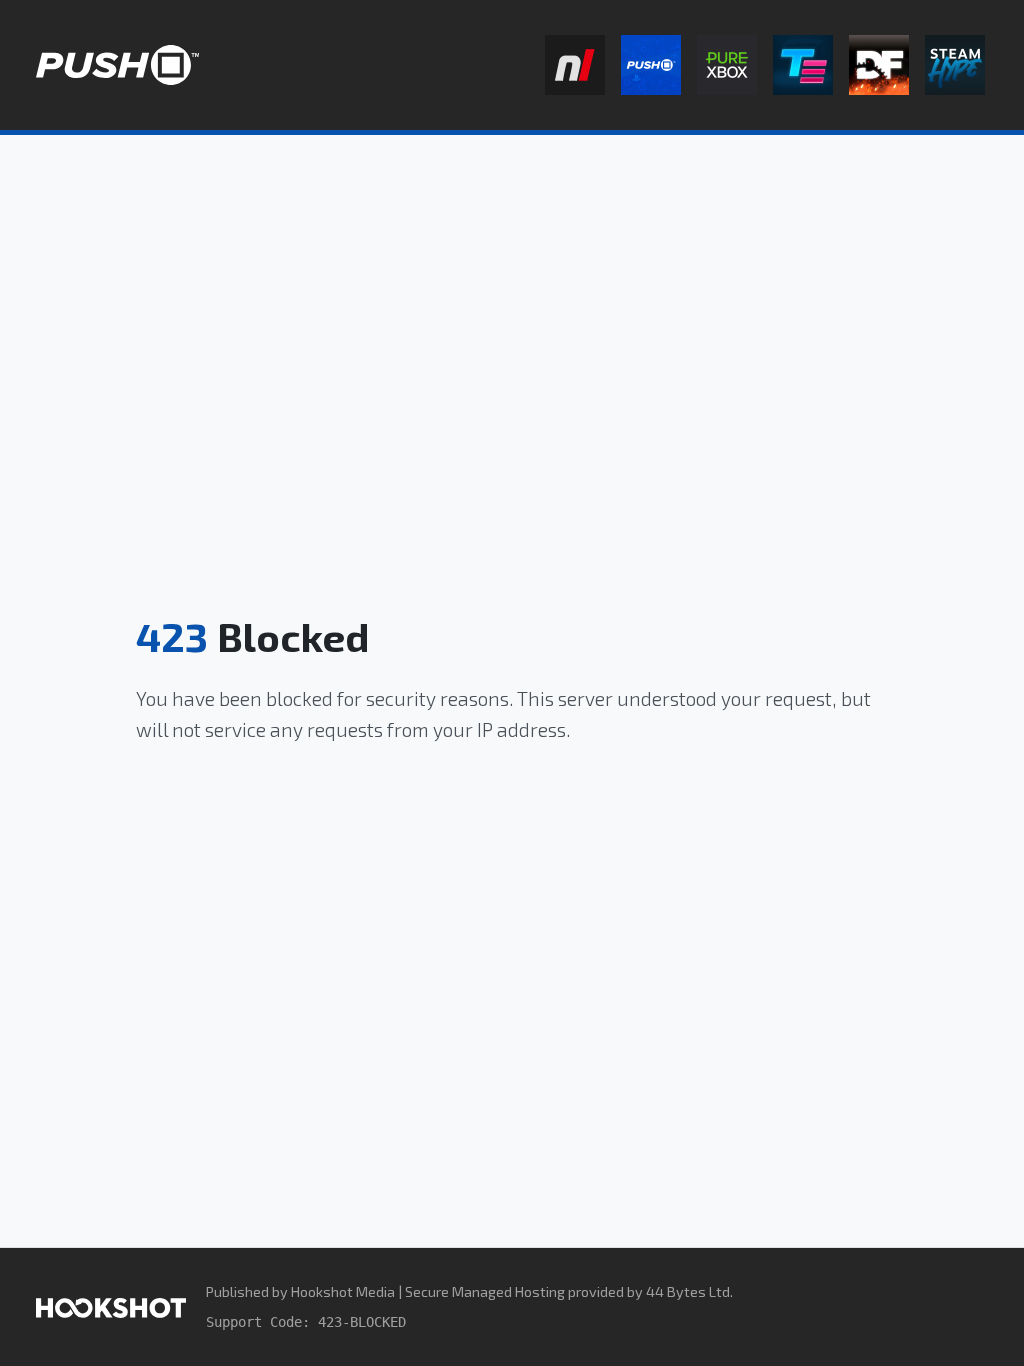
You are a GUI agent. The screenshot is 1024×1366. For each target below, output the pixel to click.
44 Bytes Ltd (688, 1291)
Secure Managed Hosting (485, 1291)
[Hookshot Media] (111, 1306)
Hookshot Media (343, 1291)
